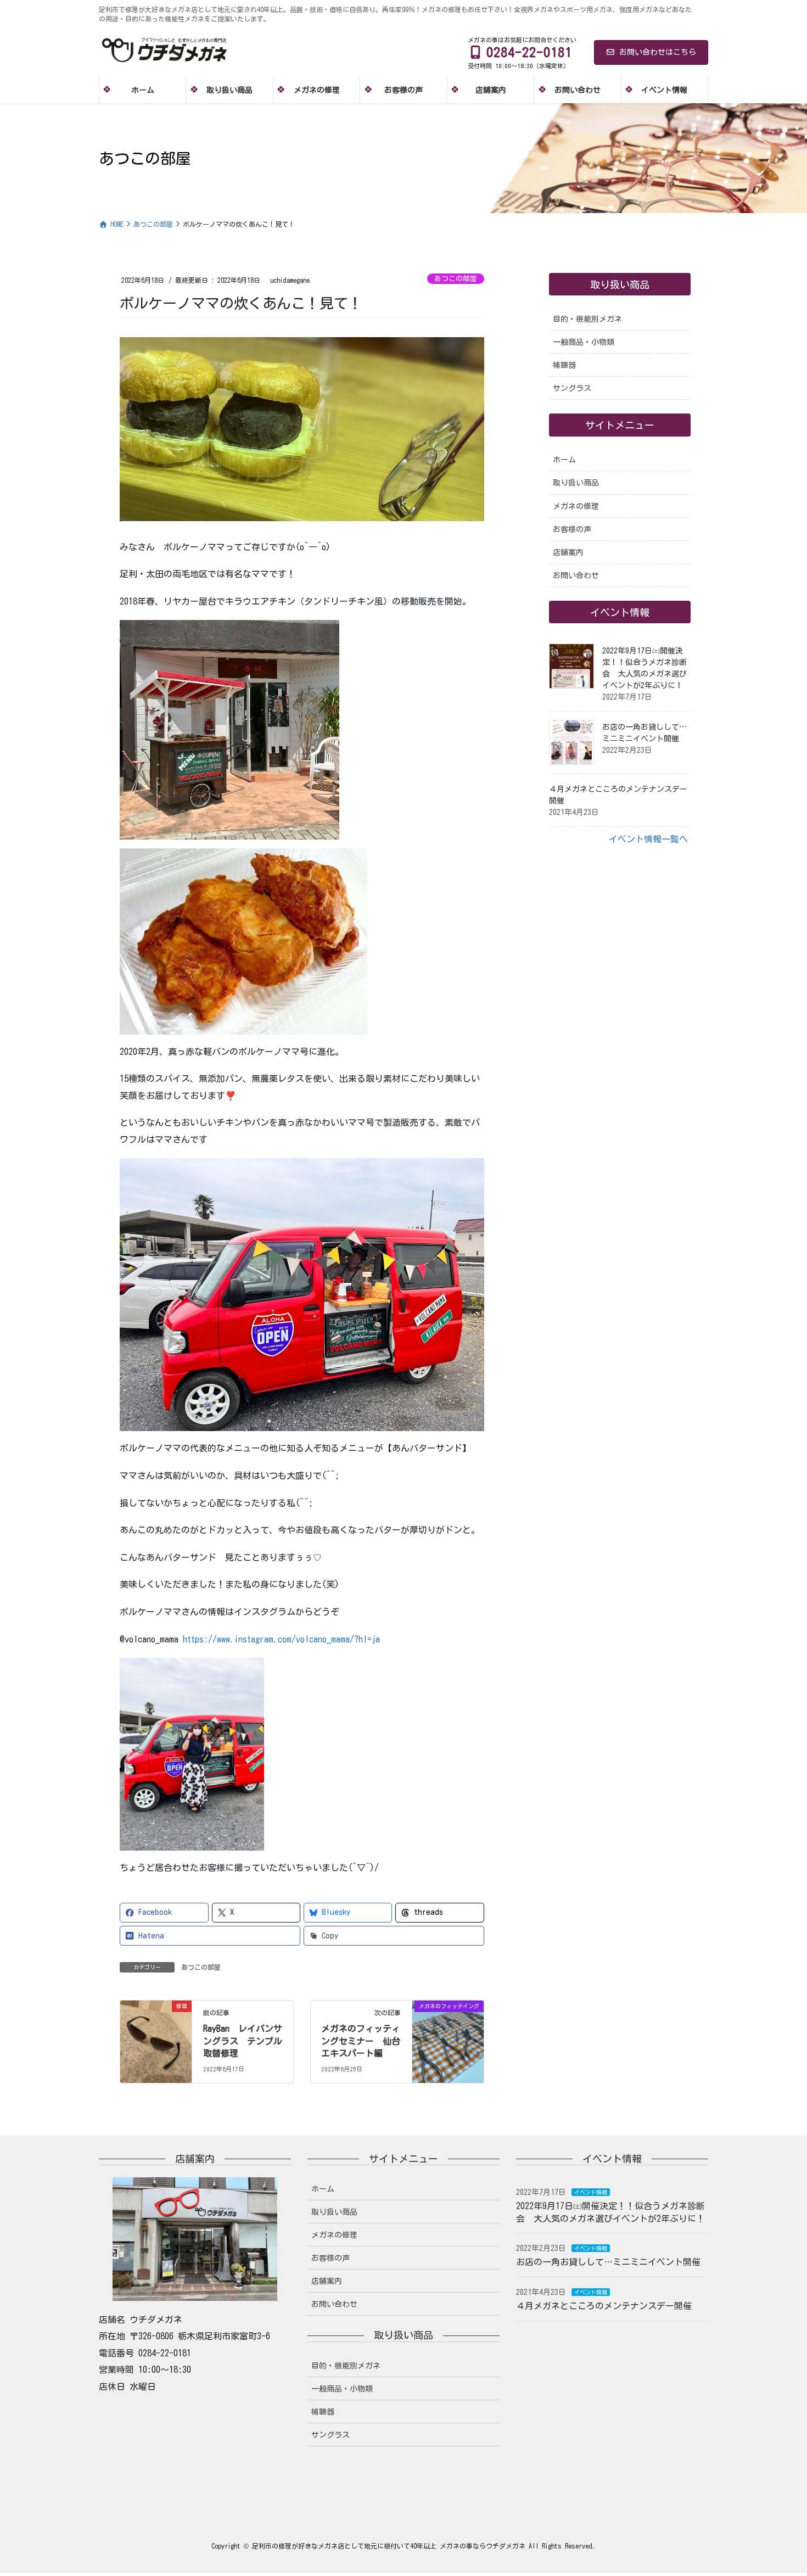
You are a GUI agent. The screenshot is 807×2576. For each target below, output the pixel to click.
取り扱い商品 (576, 483)
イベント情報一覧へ (648, 839)
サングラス (572, 388)
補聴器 (564, 365)
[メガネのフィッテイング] (448, 2041)
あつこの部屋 (456, 279)
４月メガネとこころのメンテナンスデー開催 (604, 2306)
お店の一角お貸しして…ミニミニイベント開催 (608, 2262)
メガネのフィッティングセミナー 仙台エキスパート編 (361, 2041)
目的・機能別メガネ (587, 319)
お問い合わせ (576, 575)
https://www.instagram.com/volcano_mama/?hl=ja (281, 1639)
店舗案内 (568, 552)
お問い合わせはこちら (658, 52)
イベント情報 (591, 2192)
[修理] (156, 2041)
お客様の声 (572, 529)
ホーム (564, 460)
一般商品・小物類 (584, 342)
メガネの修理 (576, 506)
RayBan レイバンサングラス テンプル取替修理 (243, 2041)
